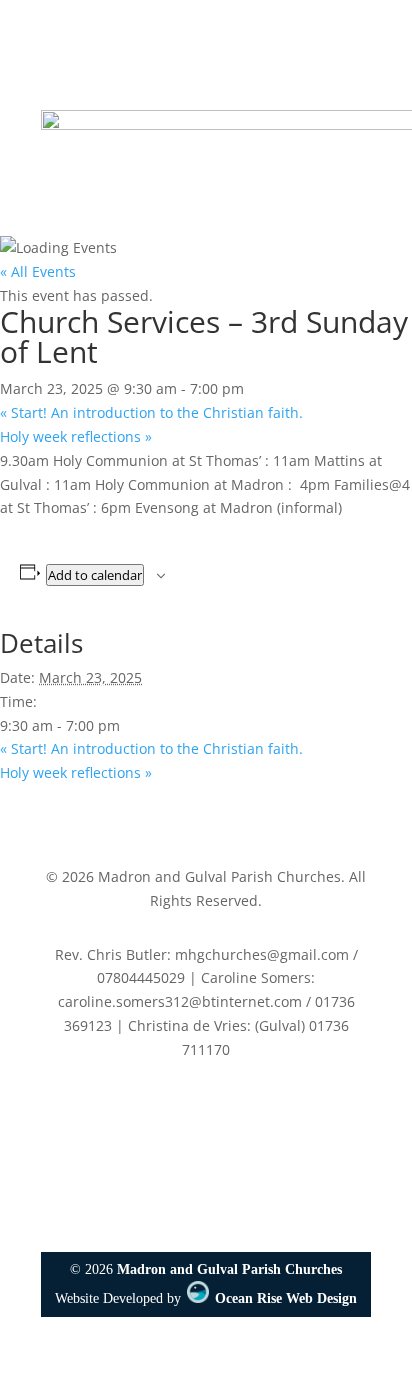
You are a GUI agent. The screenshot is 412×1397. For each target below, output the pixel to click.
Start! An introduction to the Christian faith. (151, 412)
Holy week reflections (76, 436)
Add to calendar (95, 575)
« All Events (38, 271)
